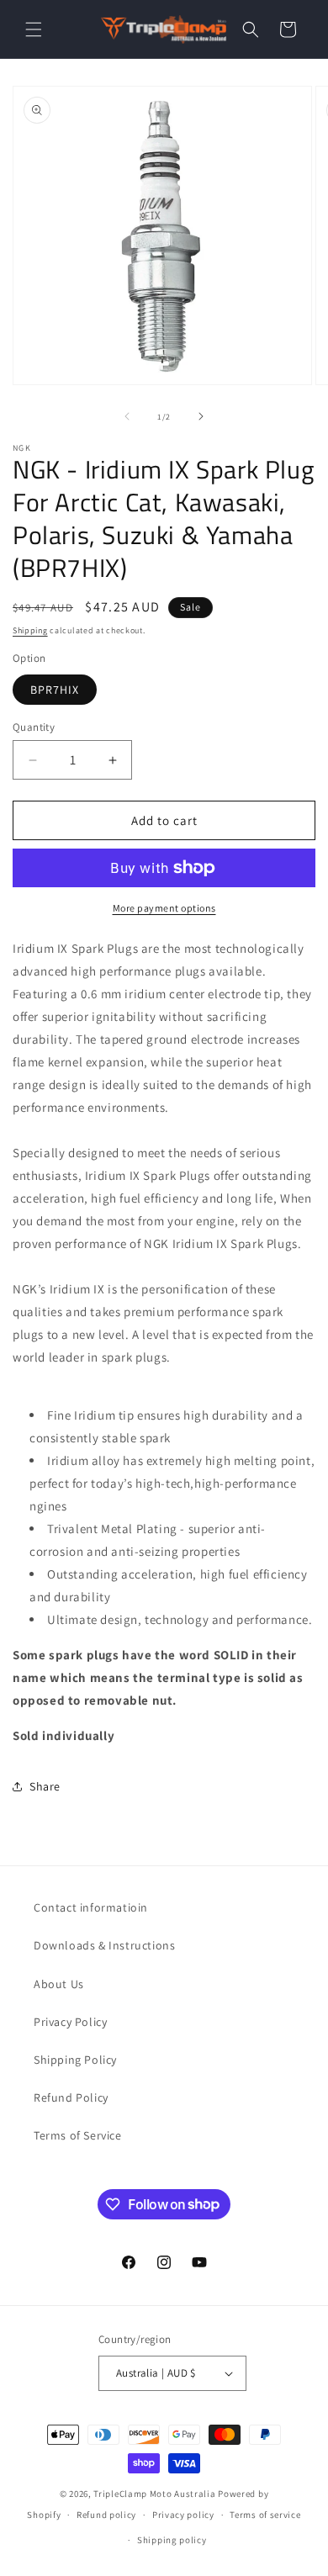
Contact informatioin (91, 1907)
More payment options (164, 908)
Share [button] (45, 1786)
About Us (59, 1984)
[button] (34, 29)
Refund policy (106, 2515)
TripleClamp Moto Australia (154, 2494)
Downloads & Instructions (104, 1945)
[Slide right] (201, 416)
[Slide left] (127, 416)
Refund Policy (71, 2097)
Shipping (30, 630)
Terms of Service (78, 2135)
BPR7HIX (55, 690)
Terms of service (265, 2515)
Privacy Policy (70, 2022)
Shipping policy (172, 2540)
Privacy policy (183, 2515)
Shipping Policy (75, 2060)
